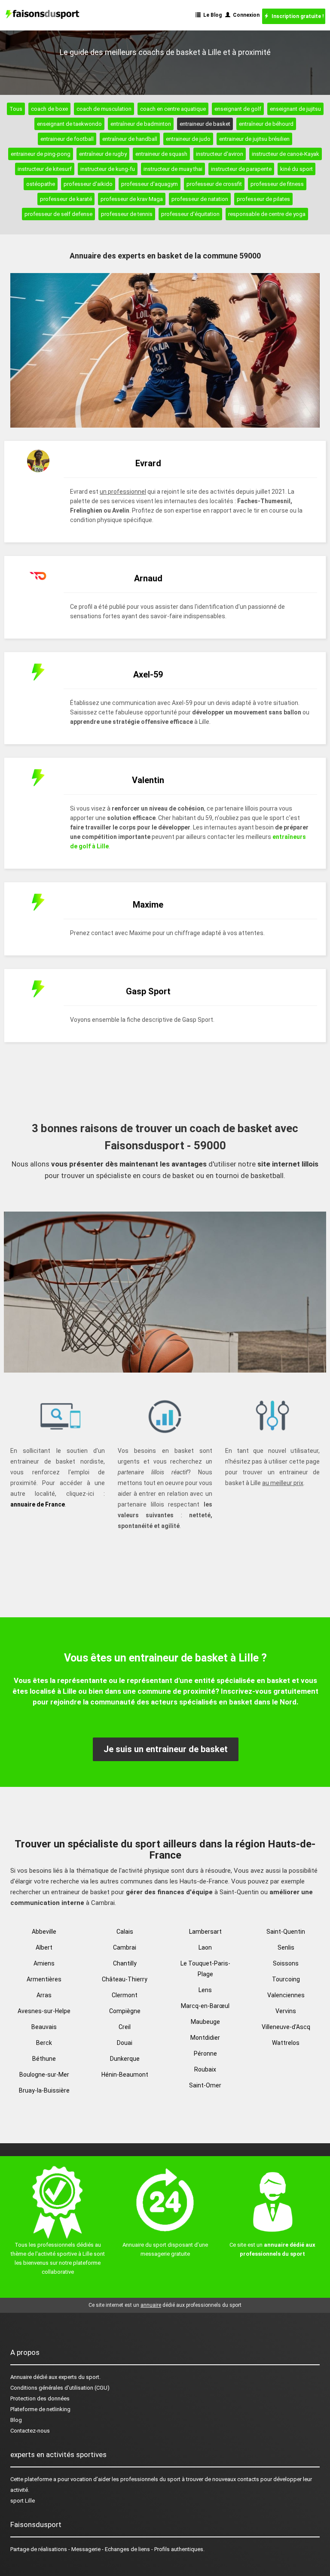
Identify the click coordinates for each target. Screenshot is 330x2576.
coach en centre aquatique (173, 109)
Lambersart (205, 1932)
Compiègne (125, 2011)
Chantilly (125, 1963)
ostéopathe (41, 184)
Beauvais (44, 2027)
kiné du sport (296, 169)
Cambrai (125, 1947)
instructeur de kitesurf (45, 169)
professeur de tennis (127, 214)
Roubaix (205, 2069)
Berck (44, 2043)
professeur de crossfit (214, 184)
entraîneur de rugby (103, 154)
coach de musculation (104, 109)
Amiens (44, 1963)
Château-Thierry (125, 1979)
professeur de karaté (66, 199)
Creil (125, 2027)
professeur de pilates (263, 199)
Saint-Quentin (286, 1932)
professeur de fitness (277, 184)
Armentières (44, 1979)
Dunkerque (125, 2059)
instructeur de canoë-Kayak (286, 154)
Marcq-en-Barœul (205, 2006)
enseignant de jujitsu (295, 109)
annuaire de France (38, 1504)
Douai (125, 2043)
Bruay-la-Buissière (44, 2090)
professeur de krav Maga (132, 199)
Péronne (205, 2054)
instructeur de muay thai (173, 169)
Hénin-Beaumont (125, 2075)
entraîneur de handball (130, 139)
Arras (44, 1995)
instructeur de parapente (241, 169)
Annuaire (21, 2377)
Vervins (286, 2011)
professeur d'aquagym (150, 184)
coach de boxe (49, 109)
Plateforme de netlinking (40, 2409)
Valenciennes (286, 1995)
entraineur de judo (188, 139)
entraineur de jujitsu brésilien (254, 139)
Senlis (286, 1947)
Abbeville (44, 1932)
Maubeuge (205, 2022)
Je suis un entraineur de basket (166, 1749)
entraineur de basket (205, 124)
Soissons (286, 1963)
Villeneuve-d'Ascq (286, 2027)
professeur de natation (200, 199)
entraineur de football (67, 139)
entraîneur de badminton (141, 124)
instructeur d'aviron (220, 154)
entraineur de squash (161, 154)
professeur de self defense (58, 214)
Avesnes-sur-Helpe (44, 2011)
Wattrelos (286, 2043)
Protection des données (40, 2398)
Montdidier (205, 2038)
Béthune (44, 2059)
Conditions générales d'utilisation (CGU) (60, 2388)
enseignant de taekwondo (69, 124)
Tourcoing (286, 1979)
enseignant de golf (238, 109)
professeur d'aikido (88, 184)
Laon (205, 1947)
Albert (44, 1947)
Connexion (245, 15)
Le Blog (211, 15)
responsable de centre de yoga (267, 214)
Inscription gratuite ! (296, 16)
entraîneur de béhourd (266, 124)
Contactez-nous (30, 2431)
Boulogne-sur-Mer (44, 2075)
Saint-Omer (205, 2085)
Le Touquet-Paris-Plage (205, 1969)
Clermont (125, 1995)
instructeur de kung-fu (108, 169)
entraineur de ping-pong (41, 154)
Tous (16, 109)
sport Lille (23, 2501)
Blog (16, 2420)
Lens (205, 1990)
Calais (125, 1932)
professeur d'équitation (190, 214)
